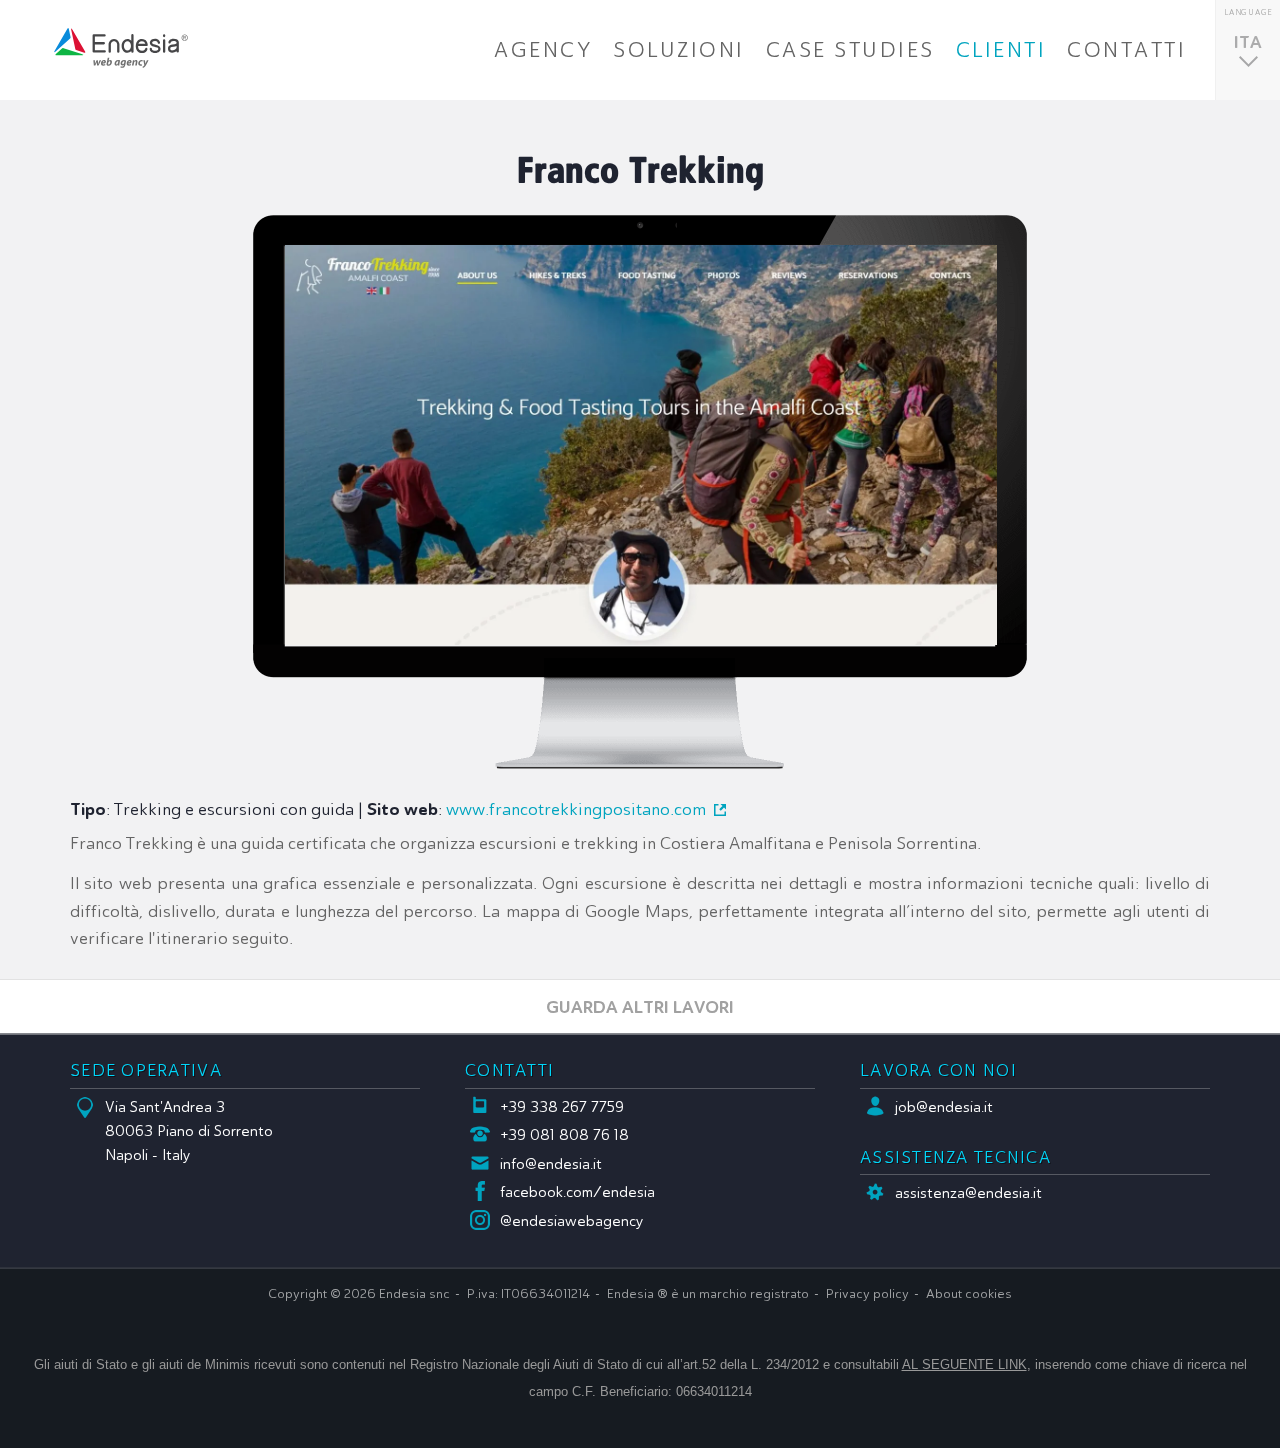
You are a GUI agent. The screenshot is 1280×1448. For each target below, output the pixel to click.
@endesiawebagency (572, 1221)
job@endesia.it (944, 1107)
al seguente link (964, 1364)
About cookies (969, 1294)
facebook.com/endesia (577, 1192)
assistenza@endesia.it (968, 1193)
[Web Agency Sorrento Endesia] (121, 48)
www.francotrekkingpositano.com (576, 809)
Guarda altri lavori (640, 1006)
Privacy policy (867, 1294)
